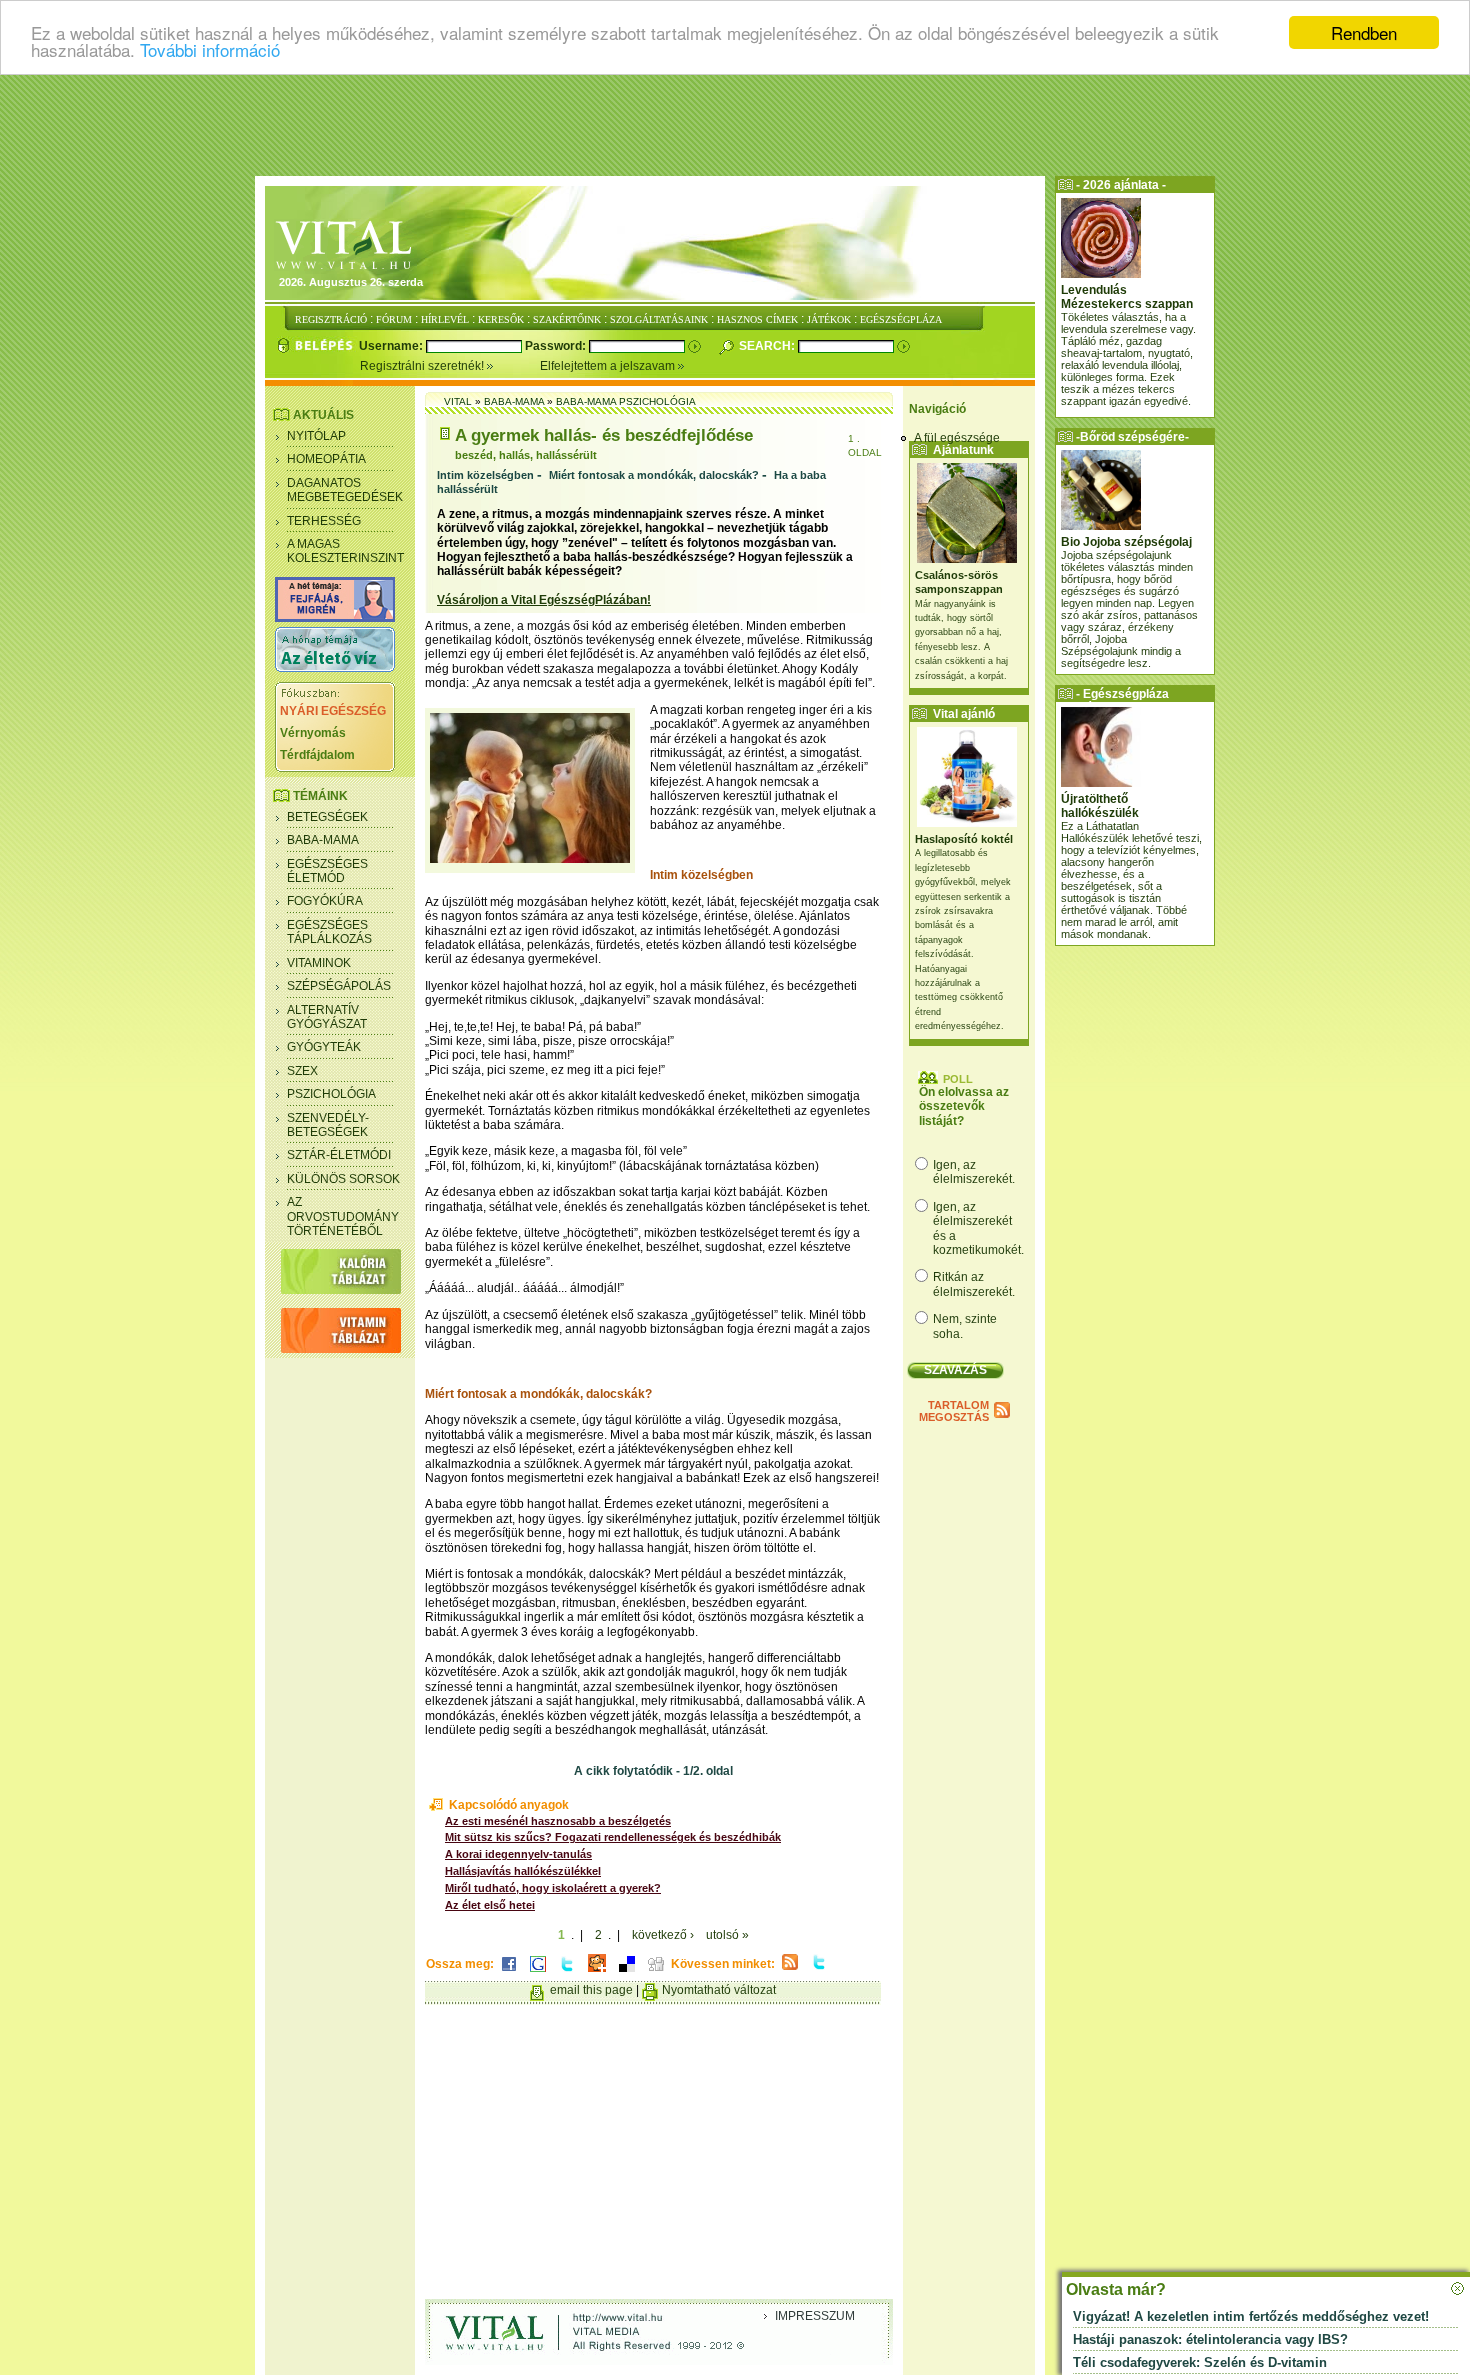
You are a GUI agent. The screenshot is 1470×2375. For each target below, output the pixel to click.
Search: (768, 346)
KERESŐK (501, 319)
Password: (557, 346)
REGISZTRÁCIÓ (331, 319)
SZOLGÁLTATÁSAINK (659, 319)
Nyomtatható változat (719, 1990)
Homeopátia (326, 459)
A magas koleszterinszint (345, 551)
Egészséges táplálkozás (329, 932)
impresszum (815, 2316)
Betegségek (327, 817)
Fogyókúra (325, 901)
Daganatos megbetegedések (345, 490)
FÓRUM (394, 319)
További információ (210, 50)
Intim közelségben (485, 475)
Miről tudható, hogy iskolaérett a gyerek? (553, 1888)
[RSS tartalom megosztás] (790, 1971)
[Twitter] (567, 1973)
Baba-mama (323, 840)
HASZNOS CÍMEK (757, 319)
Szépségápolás (339, 986)
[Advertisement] (735, 125)
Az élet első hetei (490, 1905)
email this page (591, 1990)
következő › (663, 1935)
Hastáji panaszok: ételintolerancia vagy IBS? (1210, 2339)
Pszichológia (331, 1094)
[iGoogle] (538, 1973)
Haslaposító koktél (964, 839)
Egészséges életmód (327, 871)
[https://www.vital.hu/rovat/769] (335, 618)
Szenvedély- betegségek (328, 1125)
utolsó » (727, 1935)
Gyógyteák (324, 1047)
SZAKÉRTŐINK (567, 319)
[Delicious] (627, 1973)
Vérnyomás (313, 733)
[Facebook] (509, 1973)
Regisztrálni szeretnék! (423, 366)
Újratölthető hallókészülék (1100, 806)
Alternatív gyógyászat (327, 1017)
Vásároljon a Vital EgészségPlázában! (544, 600)
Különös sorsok (343, 1179)
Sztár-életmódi (339, 1155)
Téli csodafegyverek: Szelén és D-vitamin (1200, 2362)
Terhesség (324, 521)
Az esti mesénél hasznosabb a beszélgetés (558, 1821)
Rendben (1364, 32)
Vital (458, 401)
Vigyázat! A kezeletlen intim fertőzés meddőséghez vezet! (1251, 2316)
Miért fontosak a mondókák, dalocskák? (654, 475)
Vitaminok (319, 963)
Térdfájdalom (317, 755)
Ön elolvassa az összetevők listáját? (964, 1106)
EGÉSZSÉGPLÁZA (901, 319)
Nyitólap (316, 436)
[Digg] (656, 1973)
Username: (392, 346)
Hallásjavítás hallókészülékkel (523, 1871)
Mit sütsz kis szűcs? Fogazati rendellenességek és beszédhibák (613, 1837)
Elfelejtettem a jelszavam (609, 366)
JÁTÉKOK (829, 319)
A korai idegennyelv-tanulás (518, 1854)
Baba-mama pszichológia (626, 401)
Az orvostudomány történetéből (343, 1216)
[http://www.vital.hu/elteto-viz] (335, 668)
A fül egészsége (957, 438)
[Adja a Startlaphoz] (597, 1973)
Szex (302, 1071)
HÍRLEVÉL (445, 319)
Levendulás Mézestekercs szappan (1127, 297)
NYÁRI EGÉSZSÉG (333, 711)
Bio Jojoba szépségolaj (1126, 542)
